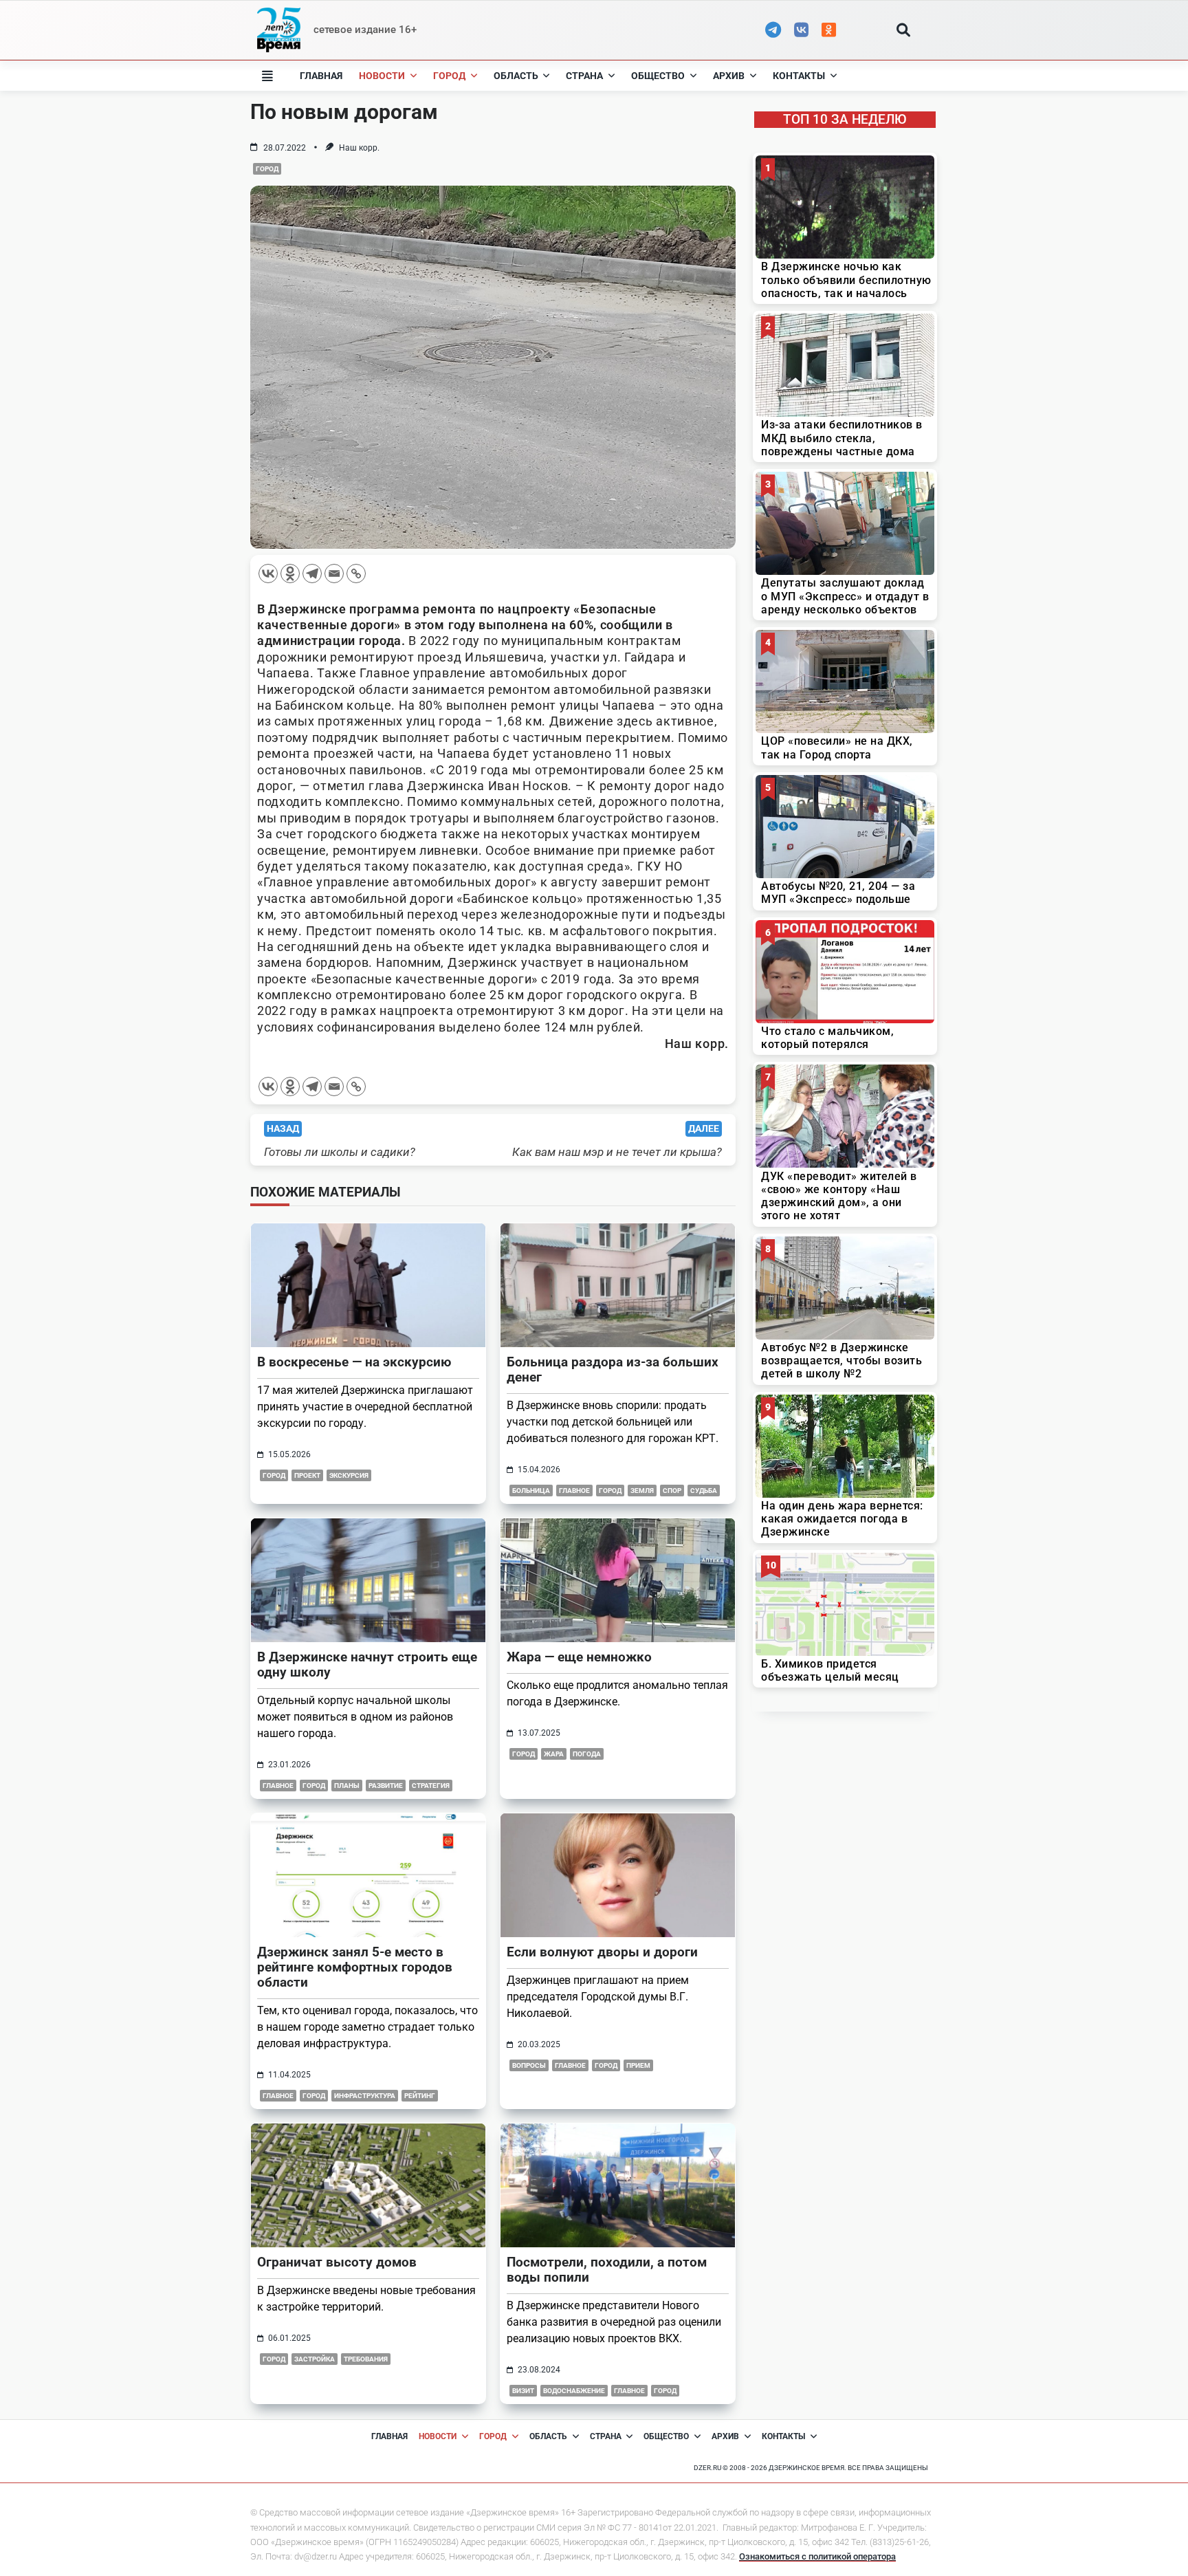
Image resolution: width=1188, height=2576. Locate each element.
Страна (584, 76)
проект (307, 1475)
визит (523, 2391)
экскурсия (349, 1475)
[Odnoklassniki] (290, 574)
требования (366, 2359)
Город (449, 76)
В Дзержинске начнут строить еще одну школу (367, 1664)
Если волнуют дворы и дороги (602, 1952)
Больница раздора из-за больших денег (613, 1369)
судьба (704, 1491)
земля (642, 1491)
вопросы (529, 2065)
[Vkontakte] (268, 574)
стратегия (431, 1786)
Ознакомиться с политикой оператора (817, 2556)
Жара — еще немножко (579, 1657)
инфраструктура (365, 2096)
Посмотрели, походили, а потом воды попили (607, 2270)
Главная (321, 76)
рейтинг (420, 2096)
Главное (278, 2096)
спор (672, 1491)
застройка (315, 2359)
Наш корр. (359, 148)
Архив (729, 76)
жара (554, 1754)
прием (638, 2065)
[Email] (334, 574)
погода (587, 1754)
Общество (658, 76)
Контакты (799, 76)
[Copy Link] (356, 574)
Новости (382, 76)
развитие (386, 1786)
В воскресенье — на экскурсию (354, 1362)
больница (531, 1491)
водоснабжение (574, 2391)
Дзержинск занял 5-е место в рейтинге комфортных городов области (355, 1967)
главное (574, 1491)
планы (347, 1786)
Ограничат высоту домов (337, 2262)
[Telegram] (312, 574)
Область (516, 76)
